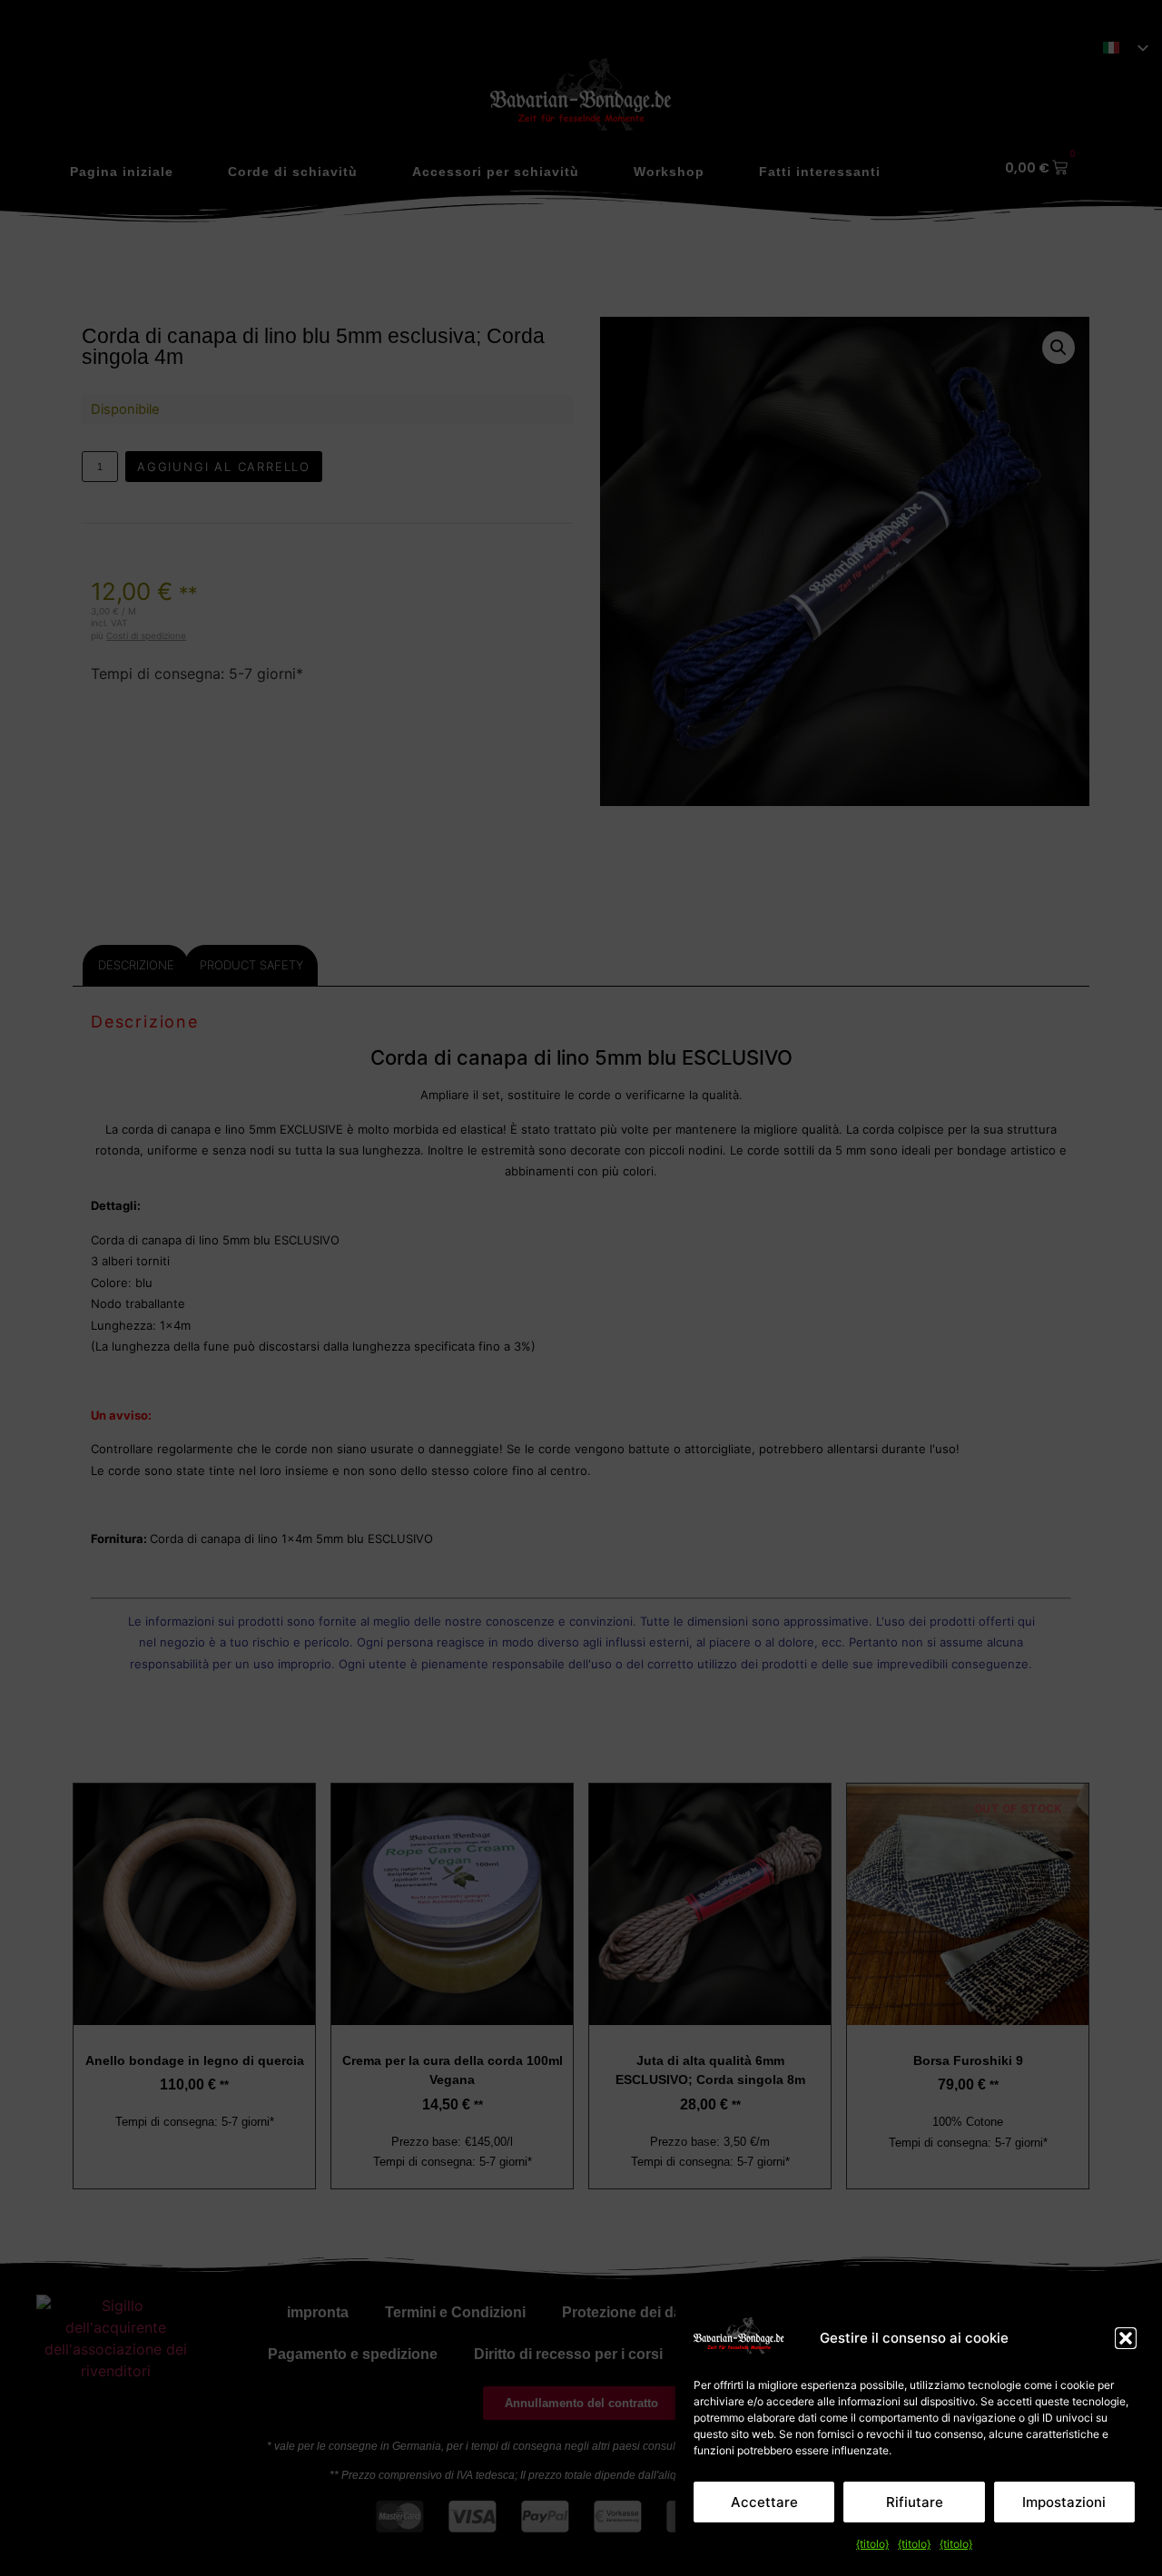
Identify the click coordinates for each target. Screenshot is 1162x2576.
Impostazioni (1064, 2502)
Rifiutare (915, 2502)
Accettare (764, 2502)
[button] (1126, 2338)
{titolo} (872, 2544)
